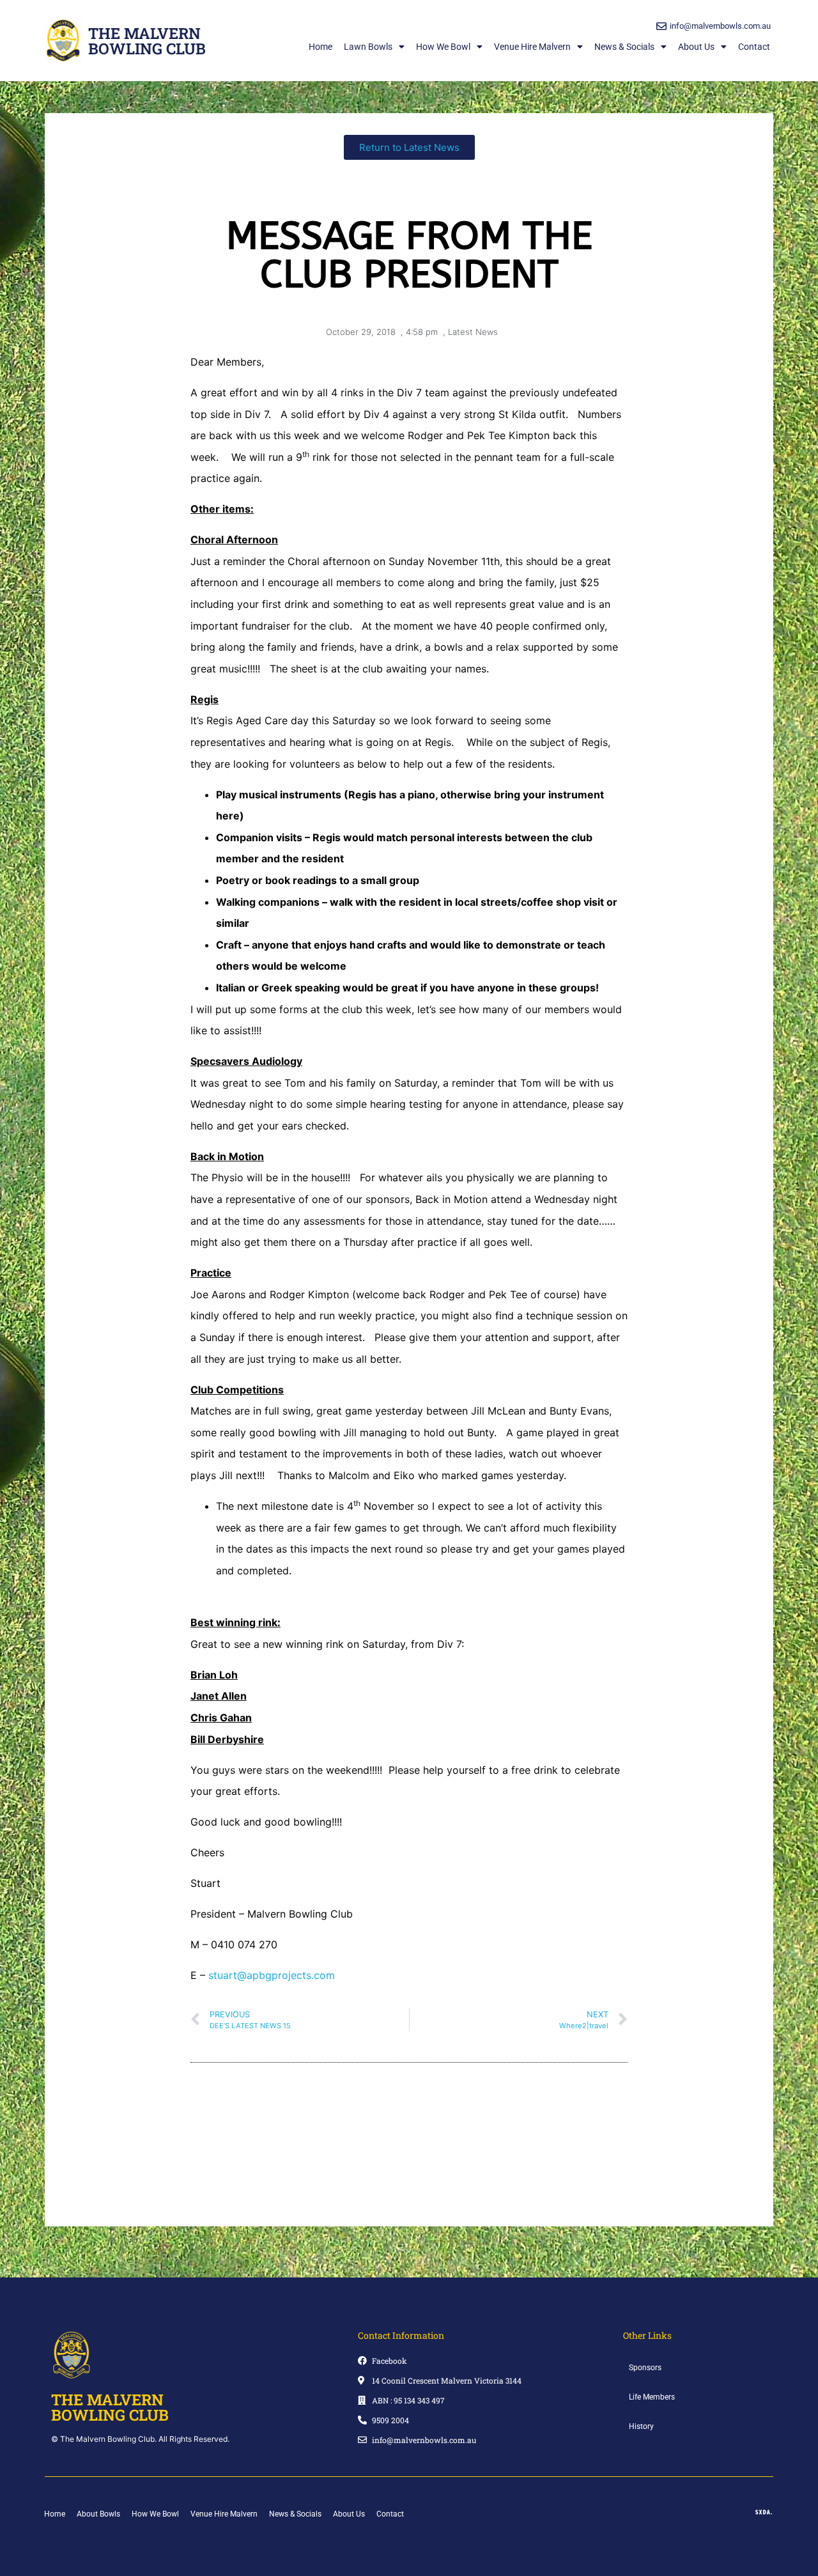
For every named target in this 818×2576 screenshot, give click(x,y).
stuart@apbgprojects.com (272, 1975)
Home (320, 47)
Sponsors (645, 2368)
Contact (754, 47)
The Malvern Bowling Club (147, 41)
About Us (696, 47)
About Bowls (98, 2514)
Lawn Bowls (368, 47)
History (641, 2426)
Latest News (473, 332)
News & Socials (624, 47)
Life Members (652, 2397)
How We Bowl (443, 47)
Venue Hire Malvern (532, 47)
